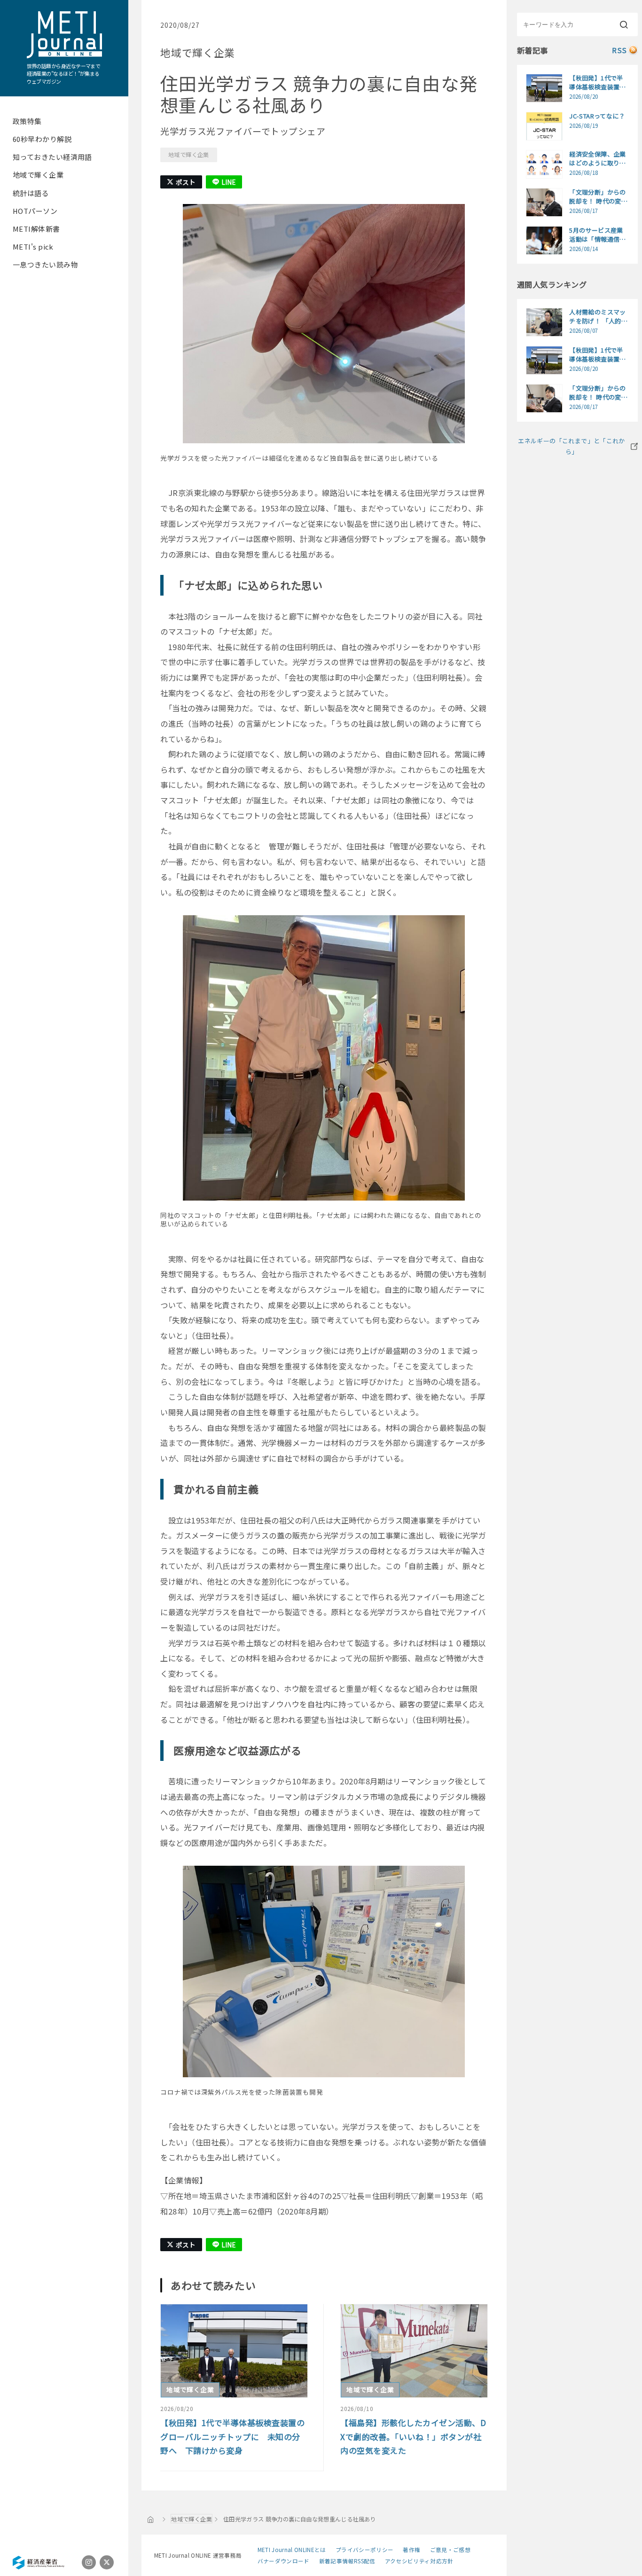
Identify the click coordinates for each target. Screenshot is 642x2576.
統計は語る (31, 193)
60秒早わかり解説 (42, 139)
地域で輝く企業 (38, 175)
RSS (619, 50)
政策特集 (27, 121)
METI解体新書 (36, 229)
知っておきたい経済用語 (52, 157)
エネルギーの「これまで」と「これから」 (572, 446)
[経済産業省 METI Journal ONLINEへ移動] (151, 2519)
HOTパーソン (35, 211)
